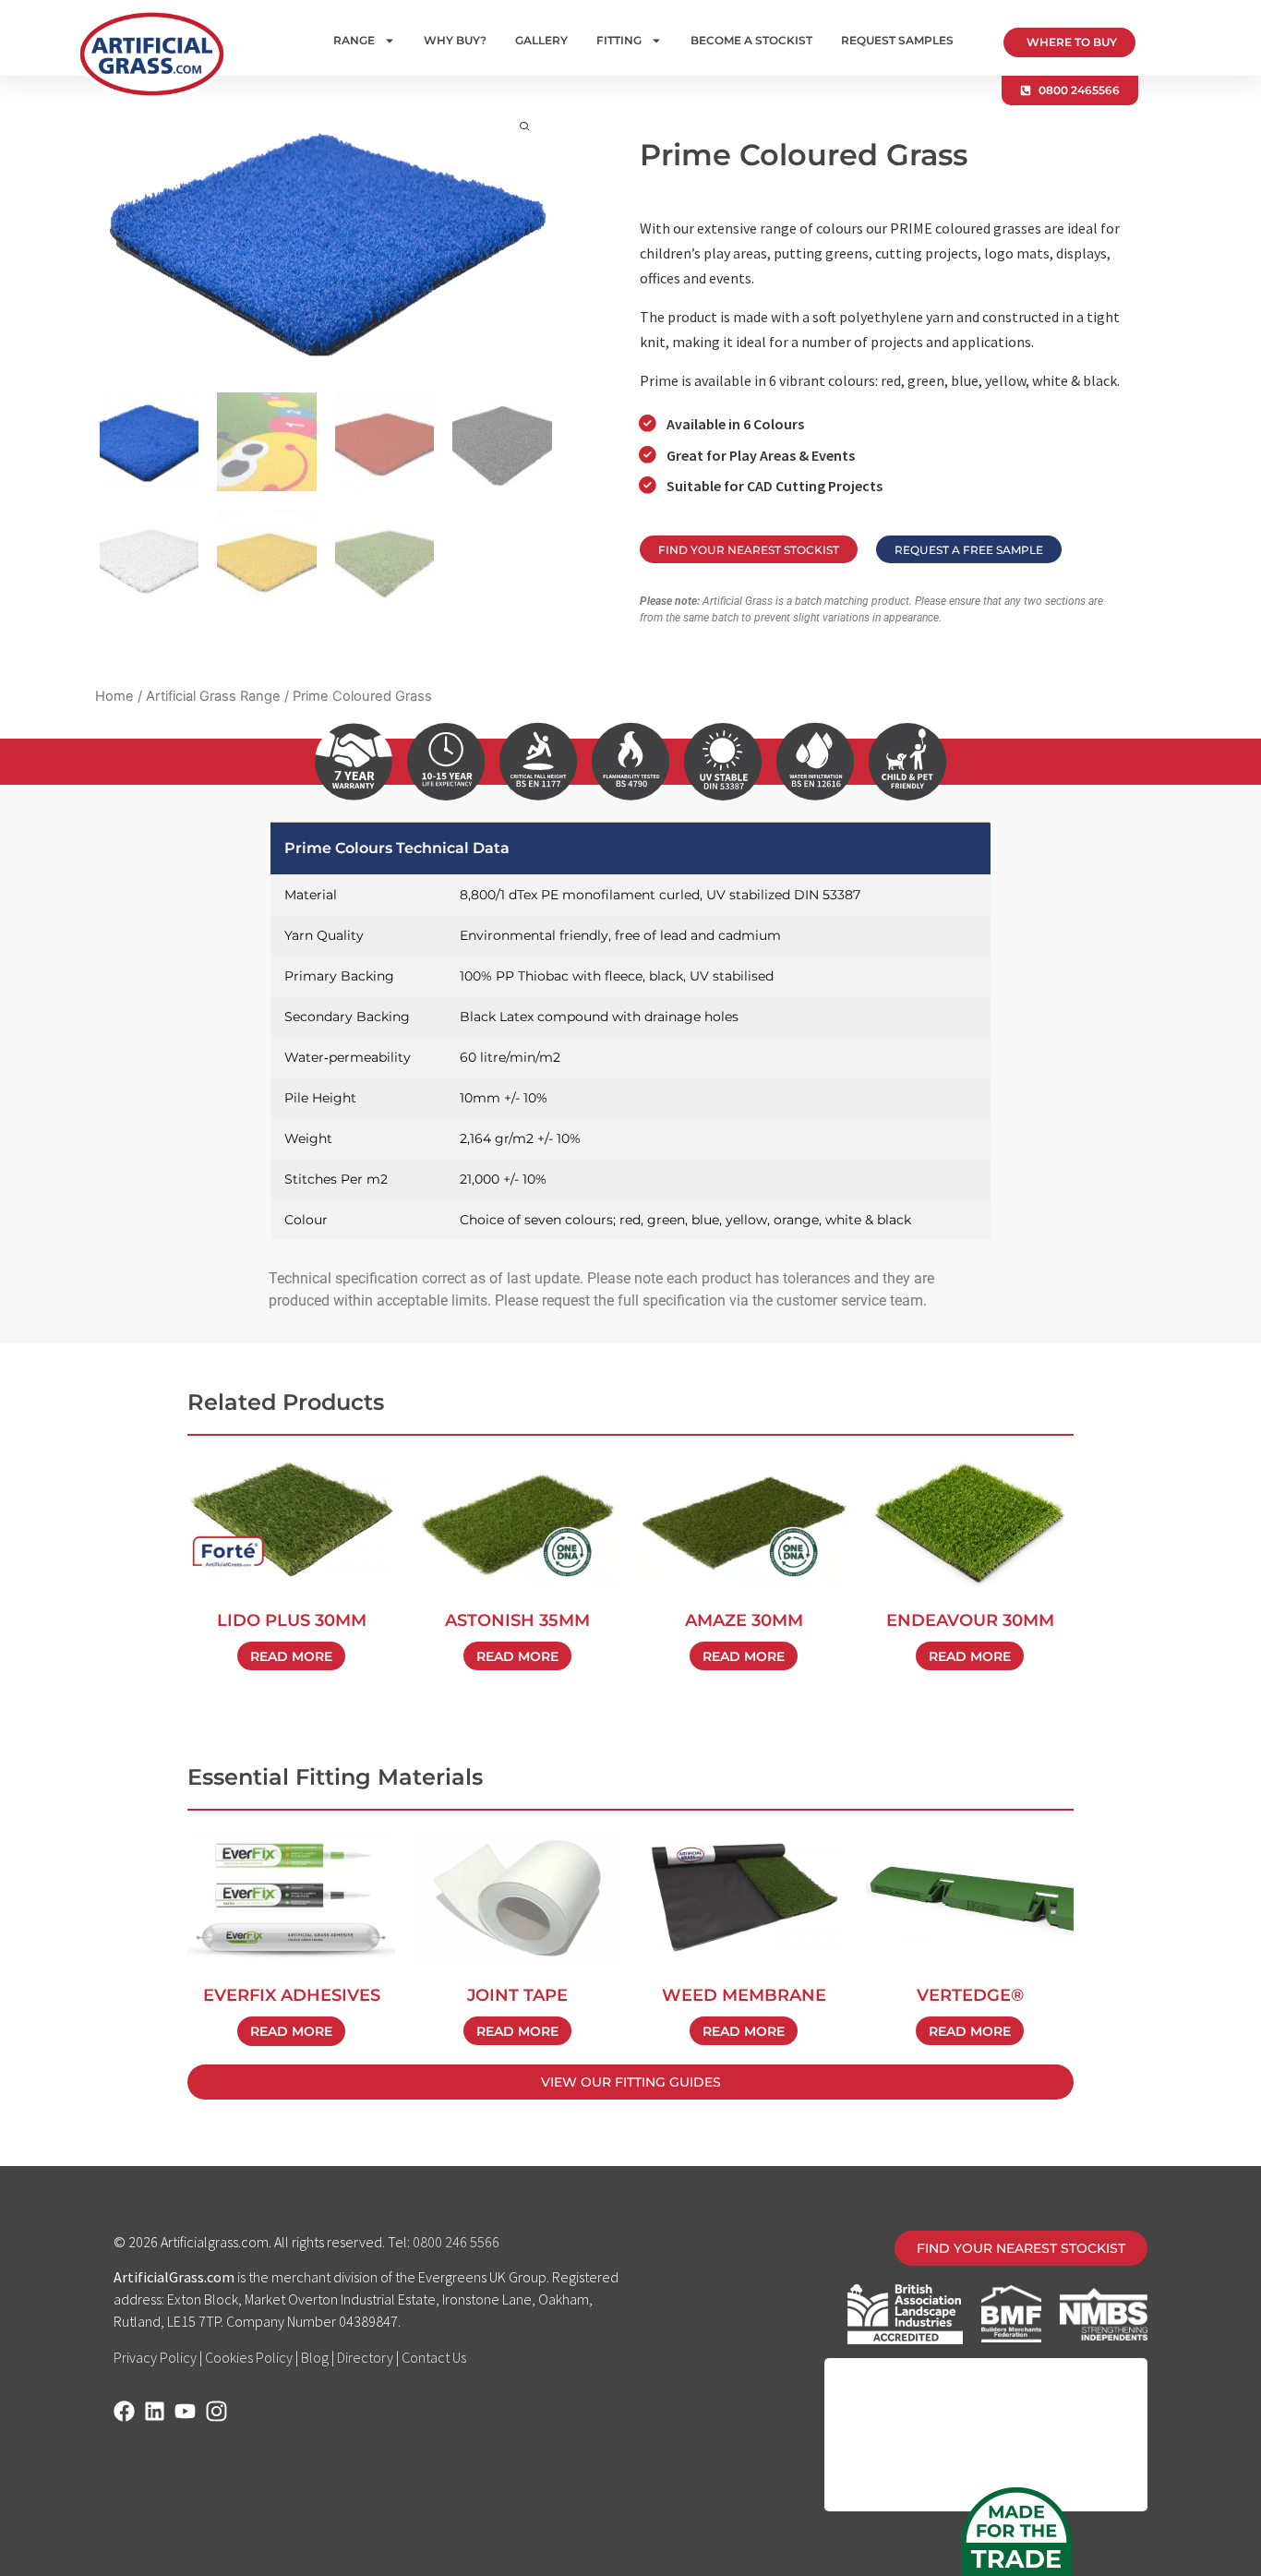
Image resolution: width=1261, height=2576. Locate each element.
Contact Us (434, 2357)
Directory (365, 2357)
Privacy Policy (155, 2357)
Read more (291, 1656)
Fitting (619, 40)
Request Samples (897, 40)
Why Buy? (455, 40)
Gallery (541, 40)
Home (114, 696)
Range (354, 40)
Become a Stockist (751, 40)
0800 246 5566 (456, 2242)
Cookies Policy (249, 2357)
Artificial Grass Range (213, 696)
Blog (315, 2357)
